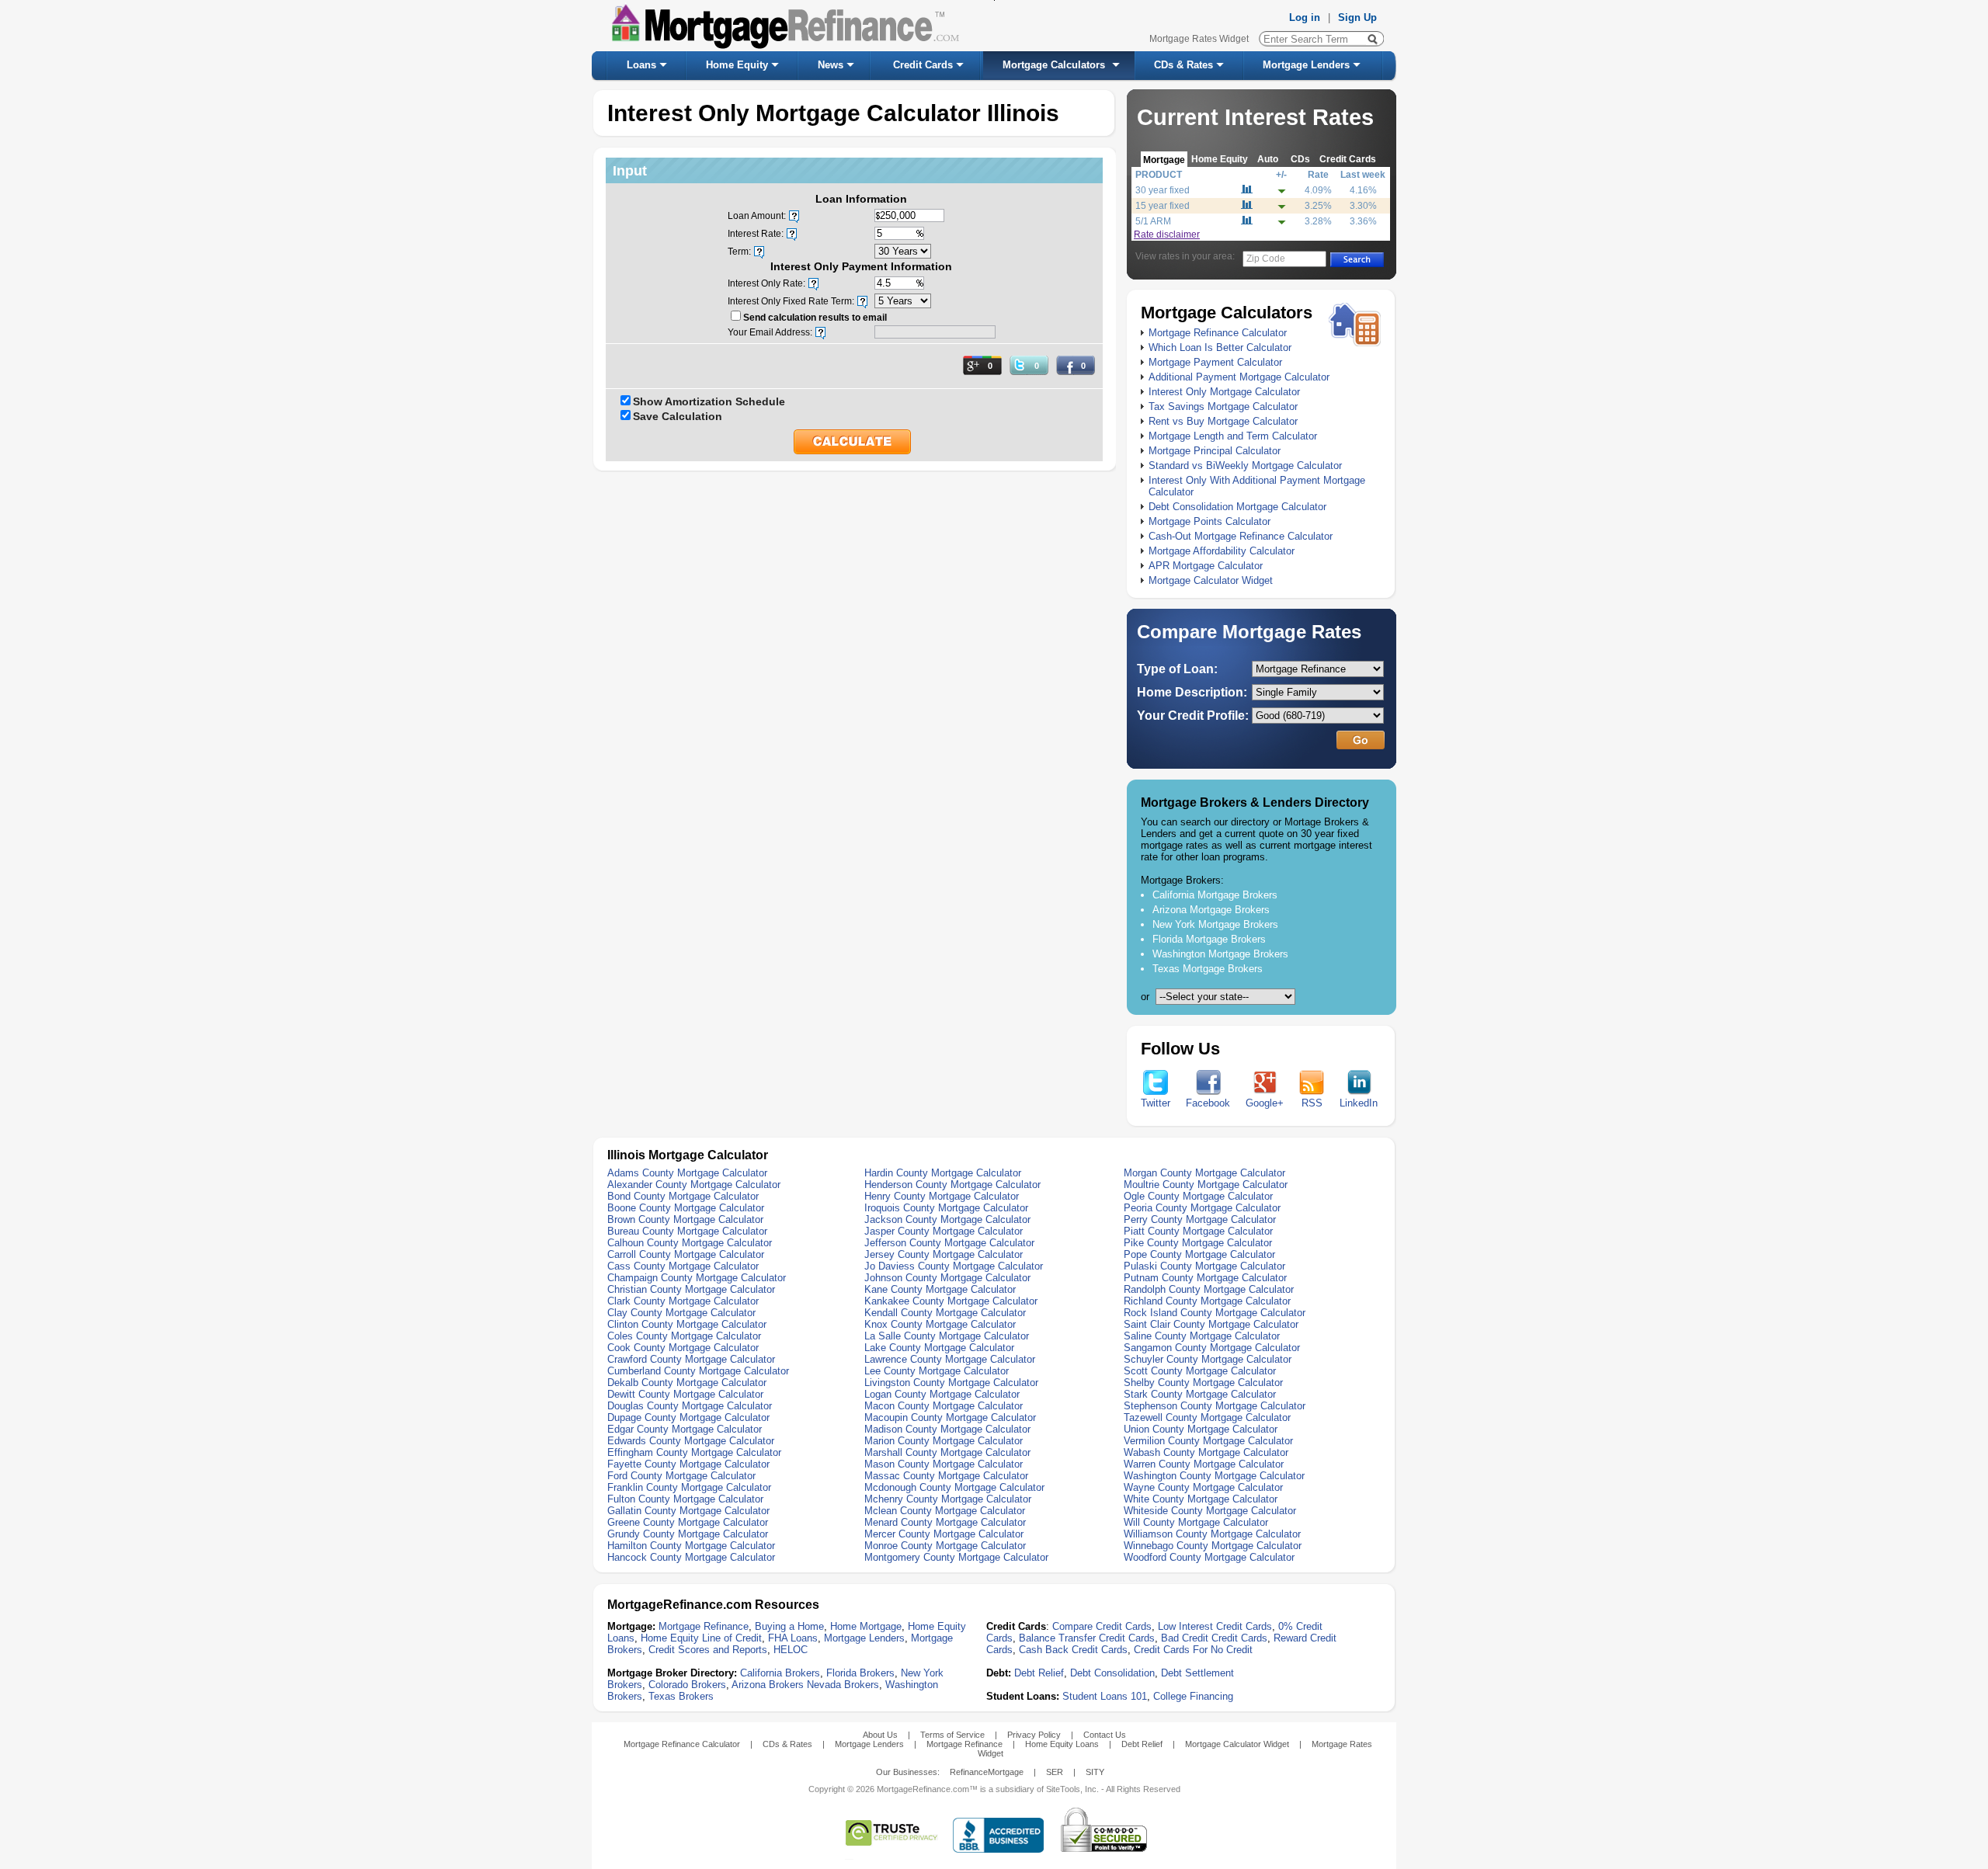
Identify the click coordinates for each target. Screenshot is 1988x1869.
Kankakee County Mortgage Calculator (951, 1301)
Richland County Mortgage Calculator (1207, 1301)
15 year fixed (1163, 206)
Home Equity (737, 65)
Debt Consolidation (1112, 1673)
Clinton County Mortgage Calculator (687, 1324)
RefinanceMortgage (987, 1772)
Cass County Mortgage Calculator (683, 1266)
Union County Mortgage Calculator (1201, 1429)
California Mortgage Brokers (1215, 895)
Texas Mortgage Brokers (1208, 969)
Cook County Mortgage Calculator (683, 1348)
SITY (1095, 1772)
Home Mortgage (866, 1626)
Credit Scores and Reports (708, 1650)
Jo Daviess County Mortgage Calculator (954, 1266)
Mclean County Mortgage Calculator (945, 1511)
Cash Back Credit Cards (1073, 1650)
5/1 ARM (1153, 221)
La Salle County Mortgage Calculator (947, 1336)
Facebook (1208, 1103)
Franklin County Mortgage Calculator (689, 1487)
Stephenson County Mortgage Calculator (1215, 1406)
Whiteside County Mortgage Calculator (1210, 1511)
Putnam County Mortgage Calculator (1205, 1278)
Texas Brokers (681, 1696)
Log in (1305, 17)
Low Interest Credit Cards (1215, 1626)
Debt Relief (1039, 1673)
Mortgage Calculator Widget (1211, 580)
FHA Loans (793, 1638)
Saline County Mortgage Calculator (1202, 1336)
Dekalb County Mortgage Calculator (687, 1383)
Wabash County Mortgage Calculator (1206, 1452)
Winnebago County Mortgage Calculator (1213, 1546)
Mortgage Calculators (1054, 65)
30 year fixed (1163, 190)
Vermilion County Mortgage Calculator (1208, 1441)
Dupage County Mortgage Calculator (688, 1417)
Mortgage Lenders (1306, 65)
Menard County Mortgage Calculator (945, 1522)
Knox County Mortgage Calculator (940, 1324)
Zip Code (1266, 259)
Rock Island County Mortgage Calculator (1215, 1313)
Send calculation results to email (815, 318)
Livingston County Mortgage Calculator (951, 1383)
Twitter (1156, 1103)
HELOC (791, 1650)
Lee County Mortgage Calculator (937, 1371)
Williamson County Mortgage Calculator (1212, 1534)
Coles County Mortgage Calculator (684, 1336)
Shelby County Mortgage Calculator (1203, 1383)
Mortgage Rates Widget (1199, 39)
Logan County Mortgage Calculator (942, 1394)
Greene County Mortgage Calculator (688, 1522)
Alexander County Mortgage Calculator (694, 1185)
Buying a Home (789, 1626)
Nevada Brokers (843, 1685)
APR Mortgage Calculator (1206, 566)
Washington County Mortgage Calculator (1214, 1476)
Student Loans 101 (1105, 1696)
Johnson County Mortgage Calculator (947, 1278)
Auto (1268, 159)
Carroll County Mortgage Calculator (686, 1254)
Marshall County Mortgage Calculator (947, 1452)
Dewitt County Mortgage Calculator (685, 1394)
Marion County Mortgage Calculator (944, 1441)
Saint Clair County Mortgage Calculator (1211, 1324)
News (831, 65)
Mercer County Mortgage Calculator (944, 1534)
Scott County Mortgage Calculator (1200, 1371)
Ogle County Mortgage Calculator (1198, 1196)
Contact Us (1105, 1735)
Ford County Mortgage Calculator (681, 1476)
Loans (641, 65)
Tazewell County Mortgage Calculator (1207, 1417)
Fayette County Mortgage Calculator (688, 1464)
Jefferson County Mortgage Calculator (949, 1243)
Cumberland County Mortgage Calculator (698, 1371)
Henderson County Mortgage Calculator (952, 1185)
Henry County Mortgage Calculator (942, 1196)
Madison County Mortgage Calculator (947, 1429)
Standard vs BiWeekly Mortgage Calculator (1245, 466)
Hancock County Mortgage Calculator (691, 1557)
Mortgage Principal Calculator (1215, 451)
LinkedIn (1359, 1103)
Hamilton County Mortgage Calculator (691, 1546)
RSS (1312, 1103)
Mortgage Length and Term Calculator (1233, 436)
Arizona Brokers (768, 1685)
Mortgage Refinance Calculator (1218, 333)
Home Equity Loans (1062, 1744)
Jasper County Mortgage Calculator (944, 1231)
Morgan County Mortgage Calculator (1204, 1173)
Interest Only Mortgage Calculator (1224, 392)
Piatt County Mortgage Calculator (1198, 1231)
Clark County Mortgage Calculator (683, 1301)
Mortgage (1164, 160)
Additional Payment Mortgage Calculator (1239, 377)
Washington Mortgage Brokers (1220, 954)
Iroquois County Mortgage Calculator (946, 1208)
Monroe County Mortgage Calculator (945, 1546)
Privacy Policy (1034, 1735)
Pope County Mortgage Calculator (1199, 1254)
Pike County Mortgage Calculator (1198, 1243)
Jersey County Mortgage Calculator (944, 1254)
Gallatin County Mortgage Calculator (688, 1511)
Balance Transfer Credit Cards (1087, 1638)
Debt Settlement (1197, 1673)
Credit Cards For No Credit (1193, 1650)
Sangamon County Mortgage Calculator (1212, 1348)
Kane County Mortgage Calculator (940, 1289)
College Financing (1193, 1696)
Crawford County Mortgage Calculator (691, 1359)
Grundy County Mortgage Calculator (688, 1534)
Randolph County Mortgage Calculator (1209, 1289)
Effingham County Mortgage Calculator (694, 1452)
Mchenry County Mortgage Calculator (948, 1499)
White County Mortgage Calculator (1201, 1499)
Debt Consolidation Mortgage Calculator (1237, 507)
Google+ (1265, 1103)
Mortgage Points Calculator (1209, 521)
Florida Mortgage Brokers (1209, 939)
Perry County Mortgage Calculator (1200, 1219)
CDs (1300, 159)
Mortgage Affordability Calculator (1222, 551)
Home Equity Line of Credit (701, 1638)
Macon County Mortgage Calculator (944, 1406)
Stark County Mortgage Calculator (1200, 1394)
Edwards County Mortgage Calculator (691, 1441)
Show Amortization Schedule (709, 401)
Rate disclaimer (1167, 234)
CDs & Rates (1183, 65)
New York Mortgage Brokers (1215, 924)
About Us (880, 1735)
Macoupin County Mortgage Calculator (950, 1417)
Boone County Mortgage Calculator (686, 1208)
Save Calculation (678, 416)
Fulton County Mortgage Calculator (685, 1499)
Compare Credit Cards (1102, 1626)
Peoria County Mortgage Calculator (1202, 1208)
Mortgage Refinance (704, 1626)
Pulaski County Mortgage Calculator (1204, 1266)
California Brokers (780, 1673)
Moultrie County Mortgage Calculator (1206, 1185)
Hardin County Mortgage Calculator (943, 1173)
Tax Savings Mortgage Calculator (1223, 406)
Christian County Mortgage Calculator (691, 1289)
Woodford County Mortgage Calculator (1209, 1557)
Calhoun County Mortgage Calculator (690, 1243)
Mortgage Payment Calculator (1215, 362)
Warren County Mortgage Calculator (1204, 1464)
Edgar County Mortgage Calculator (685, 1429)
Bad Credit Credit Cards (1214, 1638)
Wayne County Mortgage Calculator (1203, 1487)
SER (1055, 1772)
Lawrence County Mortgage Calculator (950, 1359)
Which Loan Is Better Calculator (1220, 347)
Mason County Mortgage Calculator (944, 1464)
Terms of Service (952, 1735)
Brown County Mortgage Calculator (685, 1219)
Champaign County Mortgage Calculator (697, 1278)
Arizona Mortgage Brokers (1211, 910)
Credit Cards (923, 65)
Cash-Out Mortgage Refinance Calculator (1241, 536)
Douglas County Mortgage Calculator (690, 1406)
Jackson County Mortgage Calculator (947, 1219)
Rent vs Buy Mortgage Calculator (1223, 421)
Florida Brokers (860, 1673)
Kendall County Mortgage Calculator (945, 1313)
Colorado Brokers (687, 1685)
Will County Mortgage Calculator (1196, 1522)
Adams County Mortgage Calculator (687, 1173)
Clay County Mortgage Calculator (681, 1313)
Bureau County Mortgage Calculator (687, 1231)
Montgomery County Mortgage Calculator (956, 1557)
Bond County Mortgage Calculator (683, 1196)
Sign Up (1357, 17)
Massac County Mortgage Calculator (946, 1476)
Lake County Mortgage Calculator (939, 1348)
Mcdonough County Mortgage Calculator (954, 1487)
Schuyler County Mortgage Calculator (1208, 1359)
